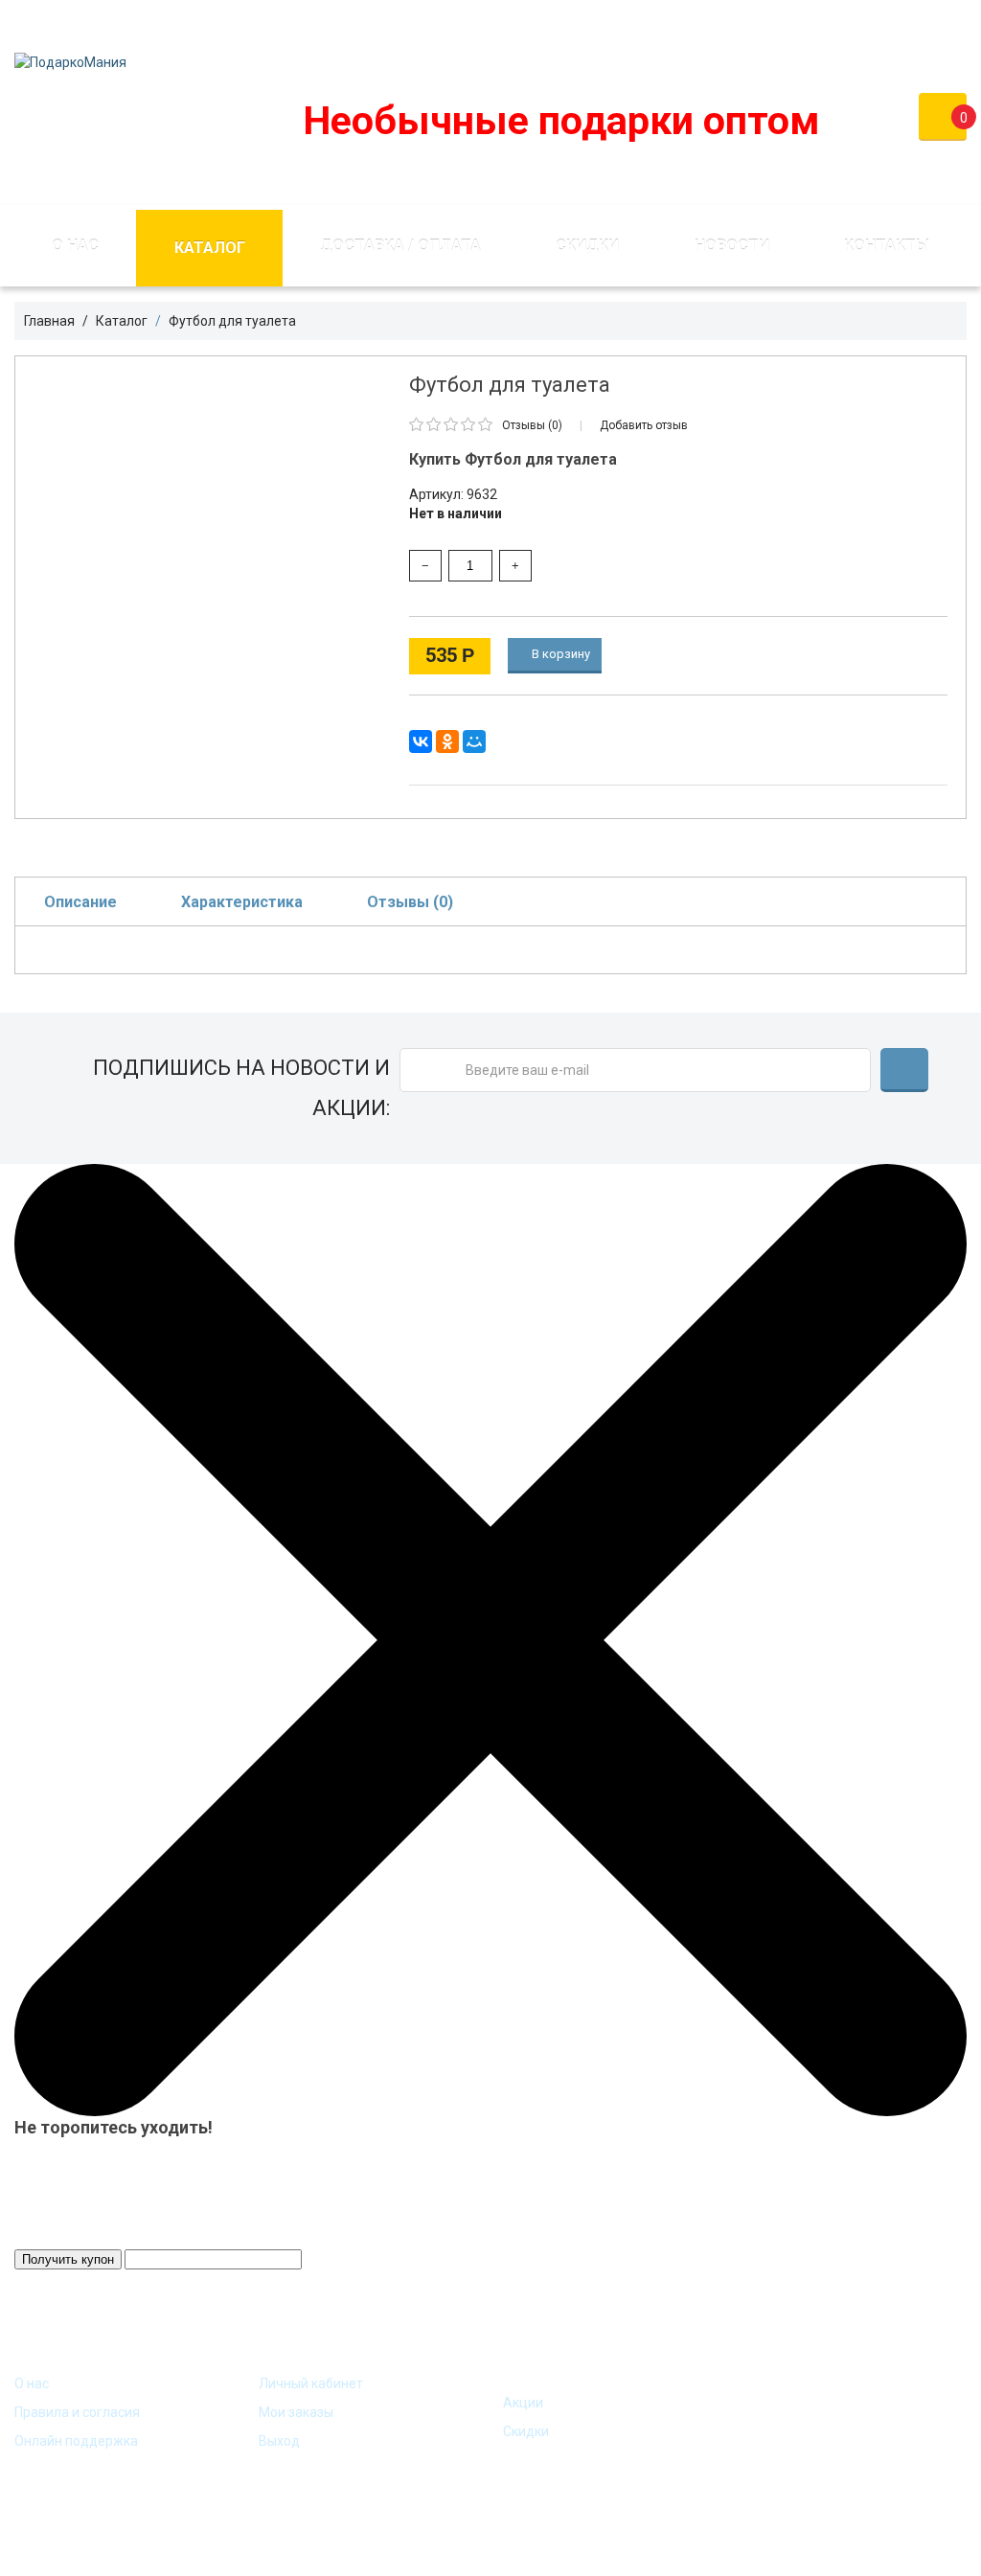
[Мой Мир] (474, 741)
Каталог (210, 248)
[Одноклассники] (447, 741)
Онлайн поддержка (76, 2441)
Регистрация (924, 23)
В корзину (559, 654)
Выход (279, 2441)
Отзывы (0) (410, 902)
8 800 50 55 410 (593, 23)
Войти (822, 23)
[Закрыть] (490, 1639)
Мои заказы (296, 2412)
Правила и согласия (77, 2412)
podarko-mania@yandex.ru (402, 23)
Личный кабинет (311, 2383)
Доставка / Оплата (400, 246)
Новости (732, 246)
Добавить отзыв (644, 425)
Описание (80, 902)
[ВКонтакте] (421, 741)
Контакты (887, 246)
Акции (523, 2403)
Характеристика (242, 902)
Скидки (587, 246)
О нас (75, 246)
